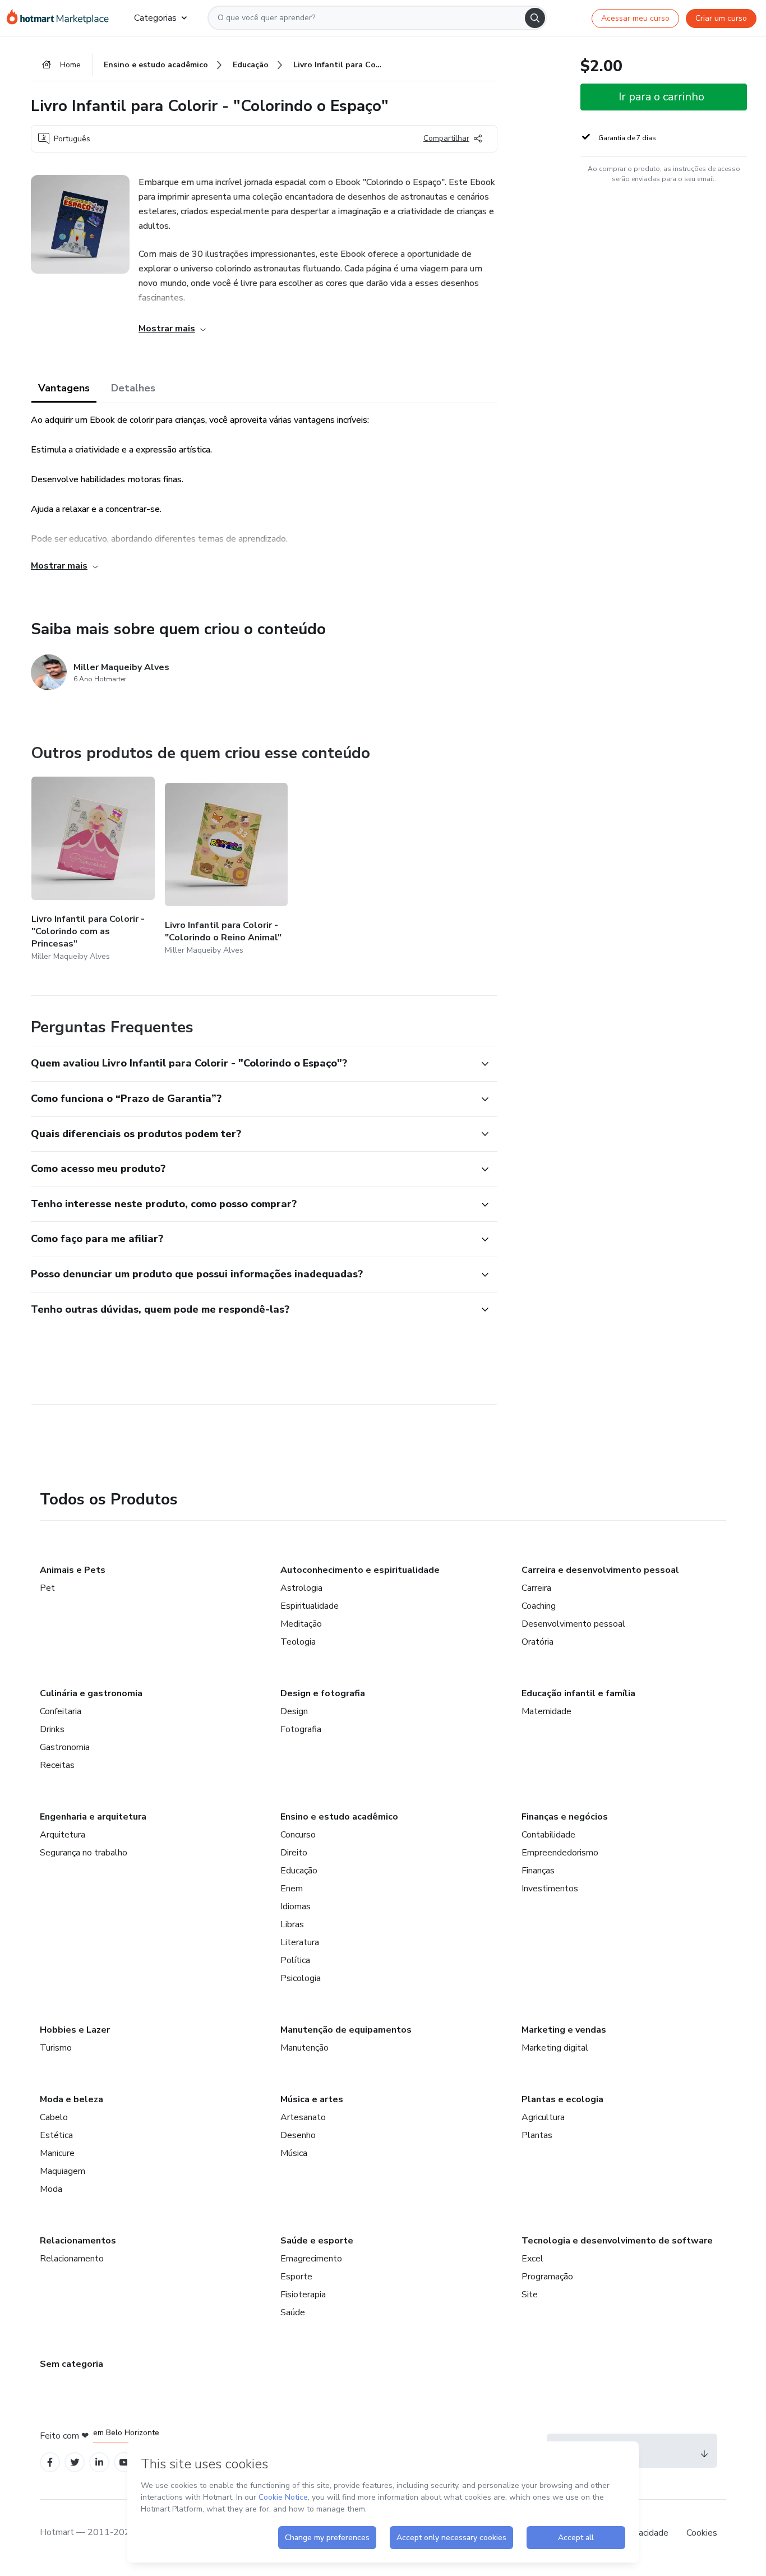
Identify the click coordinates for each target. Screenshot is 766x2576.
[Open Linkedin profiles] (99, 2462)
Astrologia (301, 1588)
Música (294, 2153)
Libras (292, 1924)
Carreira (536, 1588)
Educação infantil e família (578, 1693)
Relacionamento (72, 2259)
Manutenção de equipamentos (346, 2030)
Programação (547, 2277)
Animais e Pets (73, 1570)
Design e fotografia (323, 1693)
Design (294, 1711)
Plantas (537, 2135)
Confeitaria (61, 1711)
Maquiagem (63, 2171)
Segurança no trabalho (84, 1853)
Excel (532, 2259)
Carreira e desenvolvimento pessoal (600, 1570)
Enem (292, 1889)
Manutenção (304, 2048)
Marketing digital (555, 2048)
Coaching (539, 1606)
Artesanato (303, 2117)
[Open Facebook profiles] (50, 2462)
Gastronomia (65, 1747)
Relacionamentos (78, 2241)
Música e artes (312, 2099)
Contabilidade (548, 1835)
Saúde (293, 2312)
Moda (51, 2189)
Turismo (56, 2048)
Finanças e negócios (565, 1817)
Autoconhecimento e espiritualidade (360, 1570)
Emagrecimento (311, 2259)
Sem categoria (71, 2364)
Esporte (296, 2277)
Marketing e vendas (564, 2030)
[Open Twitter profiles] (75, 2462)
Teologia (298, 1642)
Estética (56, 2135)
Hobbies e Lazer (75, 2030)
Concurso (298, 1835)
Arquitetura (63, 1835)
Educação (299, 1871)
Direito (294, 1853)
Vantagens (64, 388)
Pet (47, 1588)
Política (295, 1960)
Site (530, 2295)
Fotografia (301, 1729)
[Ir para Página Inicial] (61, 18)
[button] (252, 1064)
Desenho (298, 2135)
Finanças (538, 1871)
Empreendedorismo (560, 1853)
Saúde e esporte (317, 2241)
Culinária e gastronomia (91, 1693)
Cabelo (54, 2117)
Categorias (155, 18)
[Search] (535, 18)
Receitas (57, 1765)
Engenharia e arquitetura (93, 1817)
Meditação (301, 1624)
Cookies (702, 2533)
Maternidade (546, 1711)
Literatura (300, 1942)
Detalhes (133, 388)
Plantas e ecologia (562, 2099)
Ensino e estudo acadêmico (339, 1817)
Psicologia (301, 1978)
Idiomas (296, 1906)
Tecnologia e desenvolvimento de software (617, 2241)
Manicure (57, 2153)
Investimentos (550, 1889)
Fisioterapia (303, 2295)
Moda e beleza (71, 2099)
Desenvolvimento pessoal (573, 1624)
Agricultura (543, 2117)
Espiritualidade (310, 1606)
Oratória (537, 1642)
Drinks (52, 1729)
